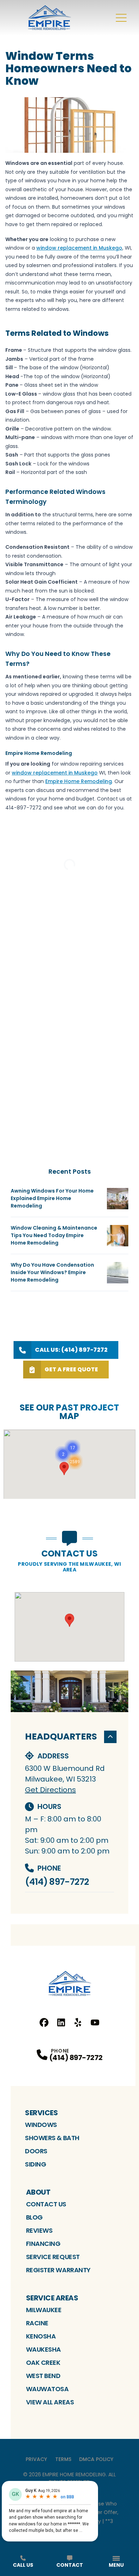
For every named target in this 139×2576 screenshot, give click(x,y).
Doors (36, 2151)
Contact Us (46, 2204)
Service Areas (52, 2298)
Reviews (39, 2230)
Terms (63, 2459)
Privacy (36, 2459)
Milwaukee (44, 2310)
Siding (35, 2164)
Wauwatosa (47, 2389)
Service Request (53, 2257)
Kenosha (41, 2336)
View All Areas (50, 2402)
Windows (41, 2125)
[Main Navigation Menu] (121, 18)
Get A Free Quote (71, 1369)
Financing (43, 2244)
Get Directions (50, 1790)
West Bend (43, 2376)
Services (41, 2113)
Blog (34, 2217)
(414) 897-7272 (57, 1882)
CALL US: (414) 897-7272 (71, 1350)
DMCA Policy (96, 2459)
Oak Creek (43, 2363)
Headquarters (61, 1737)
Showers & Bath (52, 2138)
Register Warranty (58, 2270)
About (38, 2192)
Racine (37, 2323)
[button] (75, 1462)
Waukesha (43, 2349)
